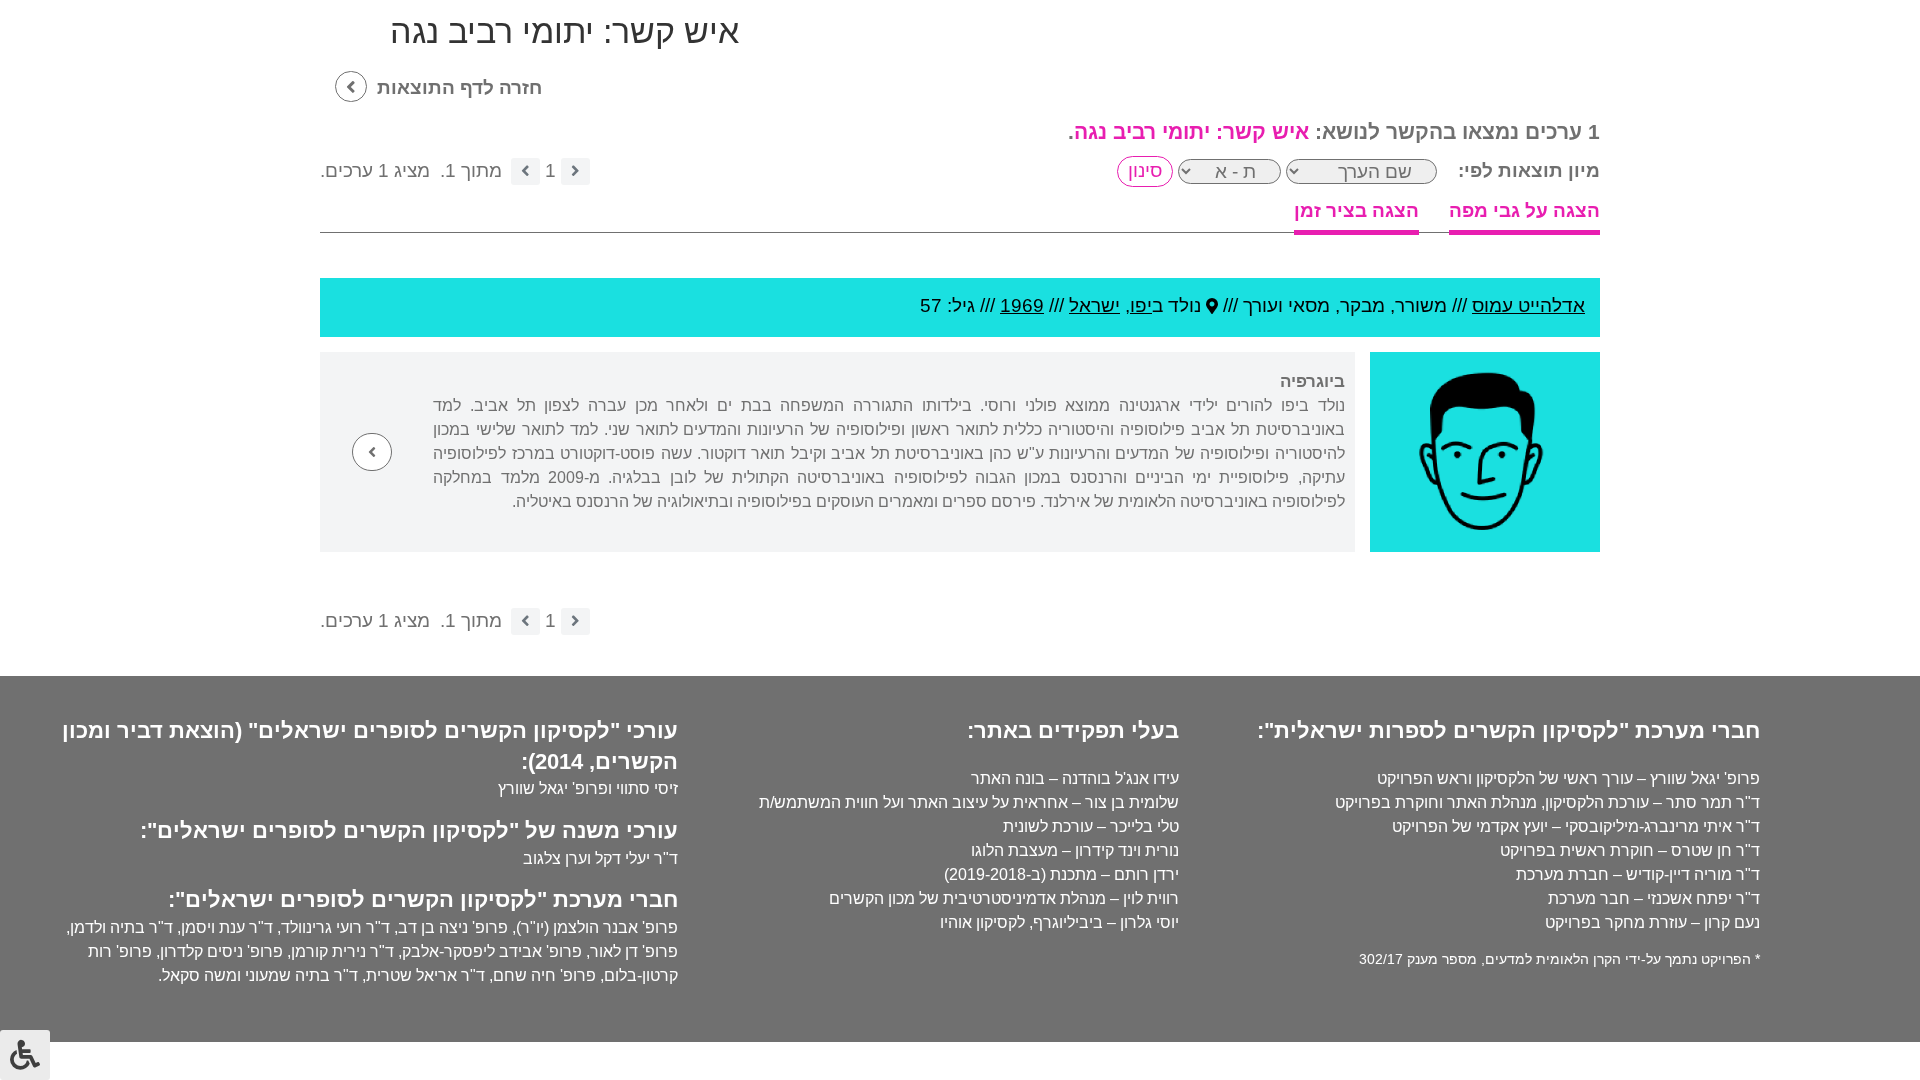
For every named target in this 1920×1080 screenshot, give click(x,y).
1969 (1022, 305)
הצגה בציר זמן (1356, 210)
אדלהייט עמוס (1528, 305)
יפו (1141, 305)
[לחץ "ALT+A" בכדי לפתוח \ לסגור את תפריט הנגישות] (25, 1055)
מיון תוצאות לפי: (1529, 170)
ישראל (1094, 305)
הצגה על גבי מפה (1524, 210)
